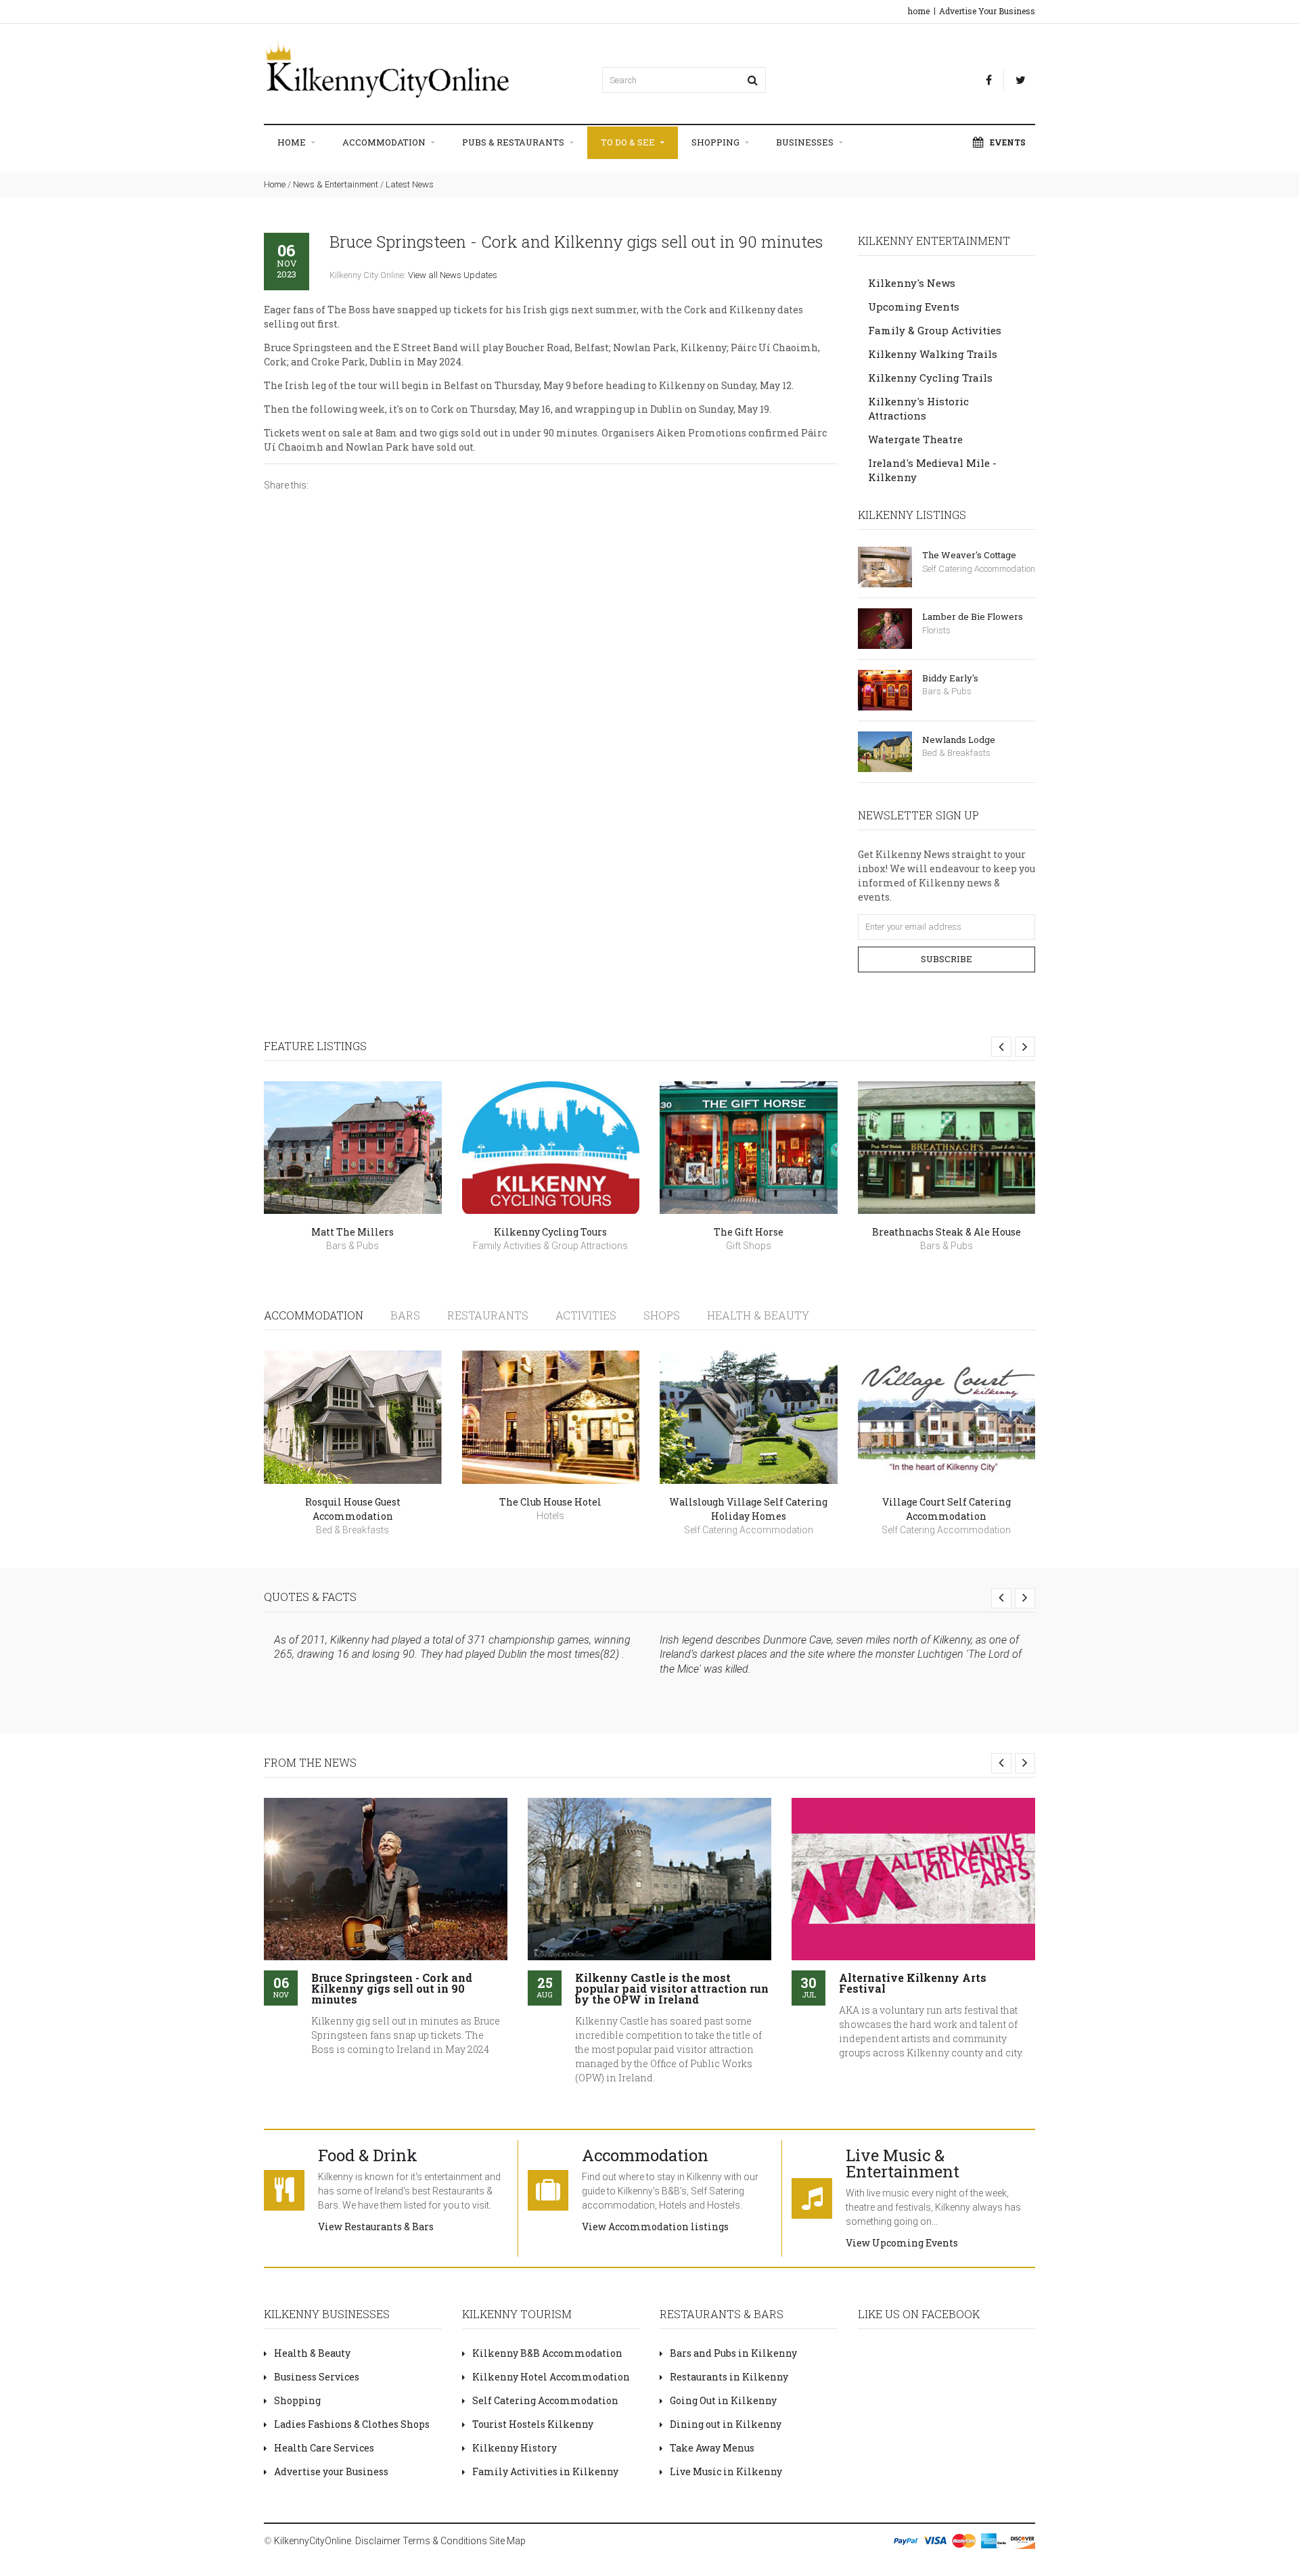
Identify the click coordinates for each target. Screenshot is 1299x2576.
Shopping (716, 142)
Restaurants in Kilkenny (729, 2377)
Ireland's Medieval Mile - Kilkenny (932, 470)
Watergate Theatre (915, 439)
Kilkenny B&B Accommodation (547, 2353)
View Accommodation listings (655, 2227)
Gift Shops (749, 1246)
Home (293, 142)
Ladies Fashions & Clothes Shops (352, 2424)
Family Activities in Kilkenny (545, 2471)
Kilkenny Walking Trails (933, 354)
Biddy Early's (950, 678)
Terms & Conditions (445, 2541)
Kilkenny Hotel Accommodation (551, 2377)
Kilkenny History (515, 2448)
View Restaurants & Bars (376, 2227)
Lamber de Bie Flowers (973, 616)
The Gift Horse (749, 1232)
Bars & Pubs (947, 691)
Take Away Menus (712, 2448)
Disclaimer (378, 2541)
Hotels (550, 1516)
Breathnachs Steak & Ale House (947, 1232)
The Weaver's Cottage (969, 555)
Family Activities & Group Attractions (550, 1246)
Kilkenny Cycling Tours (550, 1232)
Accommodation (385, 142)
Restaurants (488, 1315)
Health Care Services (324, 2448)
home (919, 11)
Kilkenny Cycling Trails (930, 378)
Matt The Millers (352, 1232)
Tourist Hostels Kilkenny (533, 2424)
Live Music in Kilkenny (726, 2471)
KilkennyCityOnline (313, 2541)
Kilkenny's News (912, 283)
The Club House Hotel (550, 1502)
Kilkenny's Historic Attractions (918, 408)
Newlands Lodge (959, 740)
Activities (586, 1315)
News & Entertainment (336, 184)
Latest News (410, 184)
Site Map (507, 2541)
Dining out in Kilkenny (726, 2424)
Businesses (806, 142)
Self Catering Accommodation (979, 569)
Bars (405, 1315)
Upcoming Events (914, 307)
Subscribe (947, 959)
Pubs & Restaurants (514, 142)
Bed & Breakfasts (956, 753)
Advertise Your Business (987, 11)
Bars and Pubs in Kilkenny (733, 2353)
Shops (662, 1315)
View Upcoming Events (902, 2243)
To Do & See (629, 142)
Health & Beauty (758, 1315)
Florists (936, 630)
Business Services (317, 2377)
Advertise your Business (331, 2471)
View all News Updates (453, 275)
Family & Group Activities (935, 330)
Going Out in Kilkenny (723, 2400)
